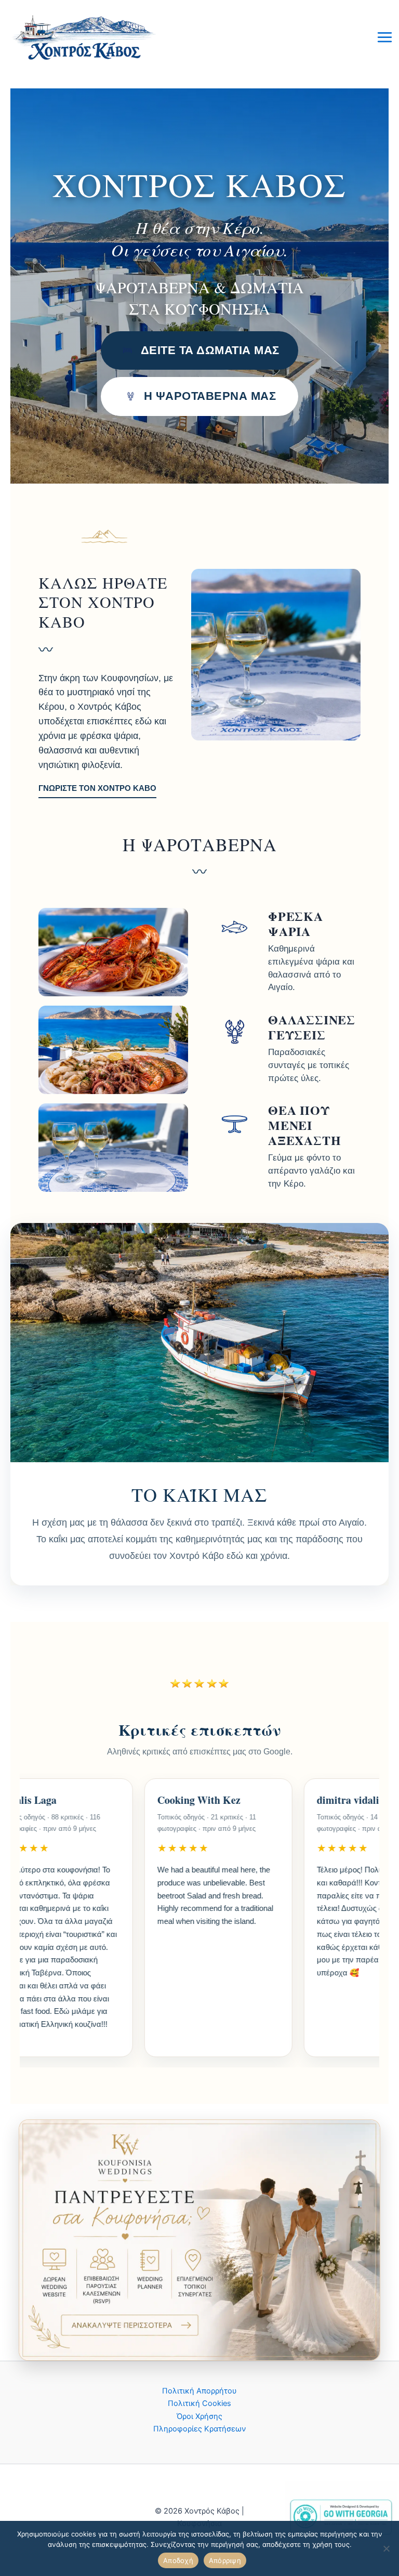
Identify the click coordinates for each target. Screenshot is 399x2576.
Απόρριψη (225, 2560)
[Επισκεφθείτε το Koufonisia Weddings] (199, 2240)
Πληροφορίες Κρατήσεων (199, 2429)
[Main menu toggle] (385, 37)
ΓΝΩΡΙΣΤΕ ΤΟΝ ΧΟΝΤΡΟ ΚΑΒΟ (97, 788)
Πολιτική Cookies (199, 2403)
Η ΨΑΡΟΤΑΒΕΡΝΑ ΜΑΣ (210, 396)
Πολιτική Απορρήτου (199, 2391)
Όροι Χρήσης (199, 2416)
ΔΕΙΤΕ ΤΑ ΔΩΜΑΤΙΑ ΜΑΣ (210, 350)
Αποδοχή (178, 2560)
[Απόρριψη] (386, 2548)
